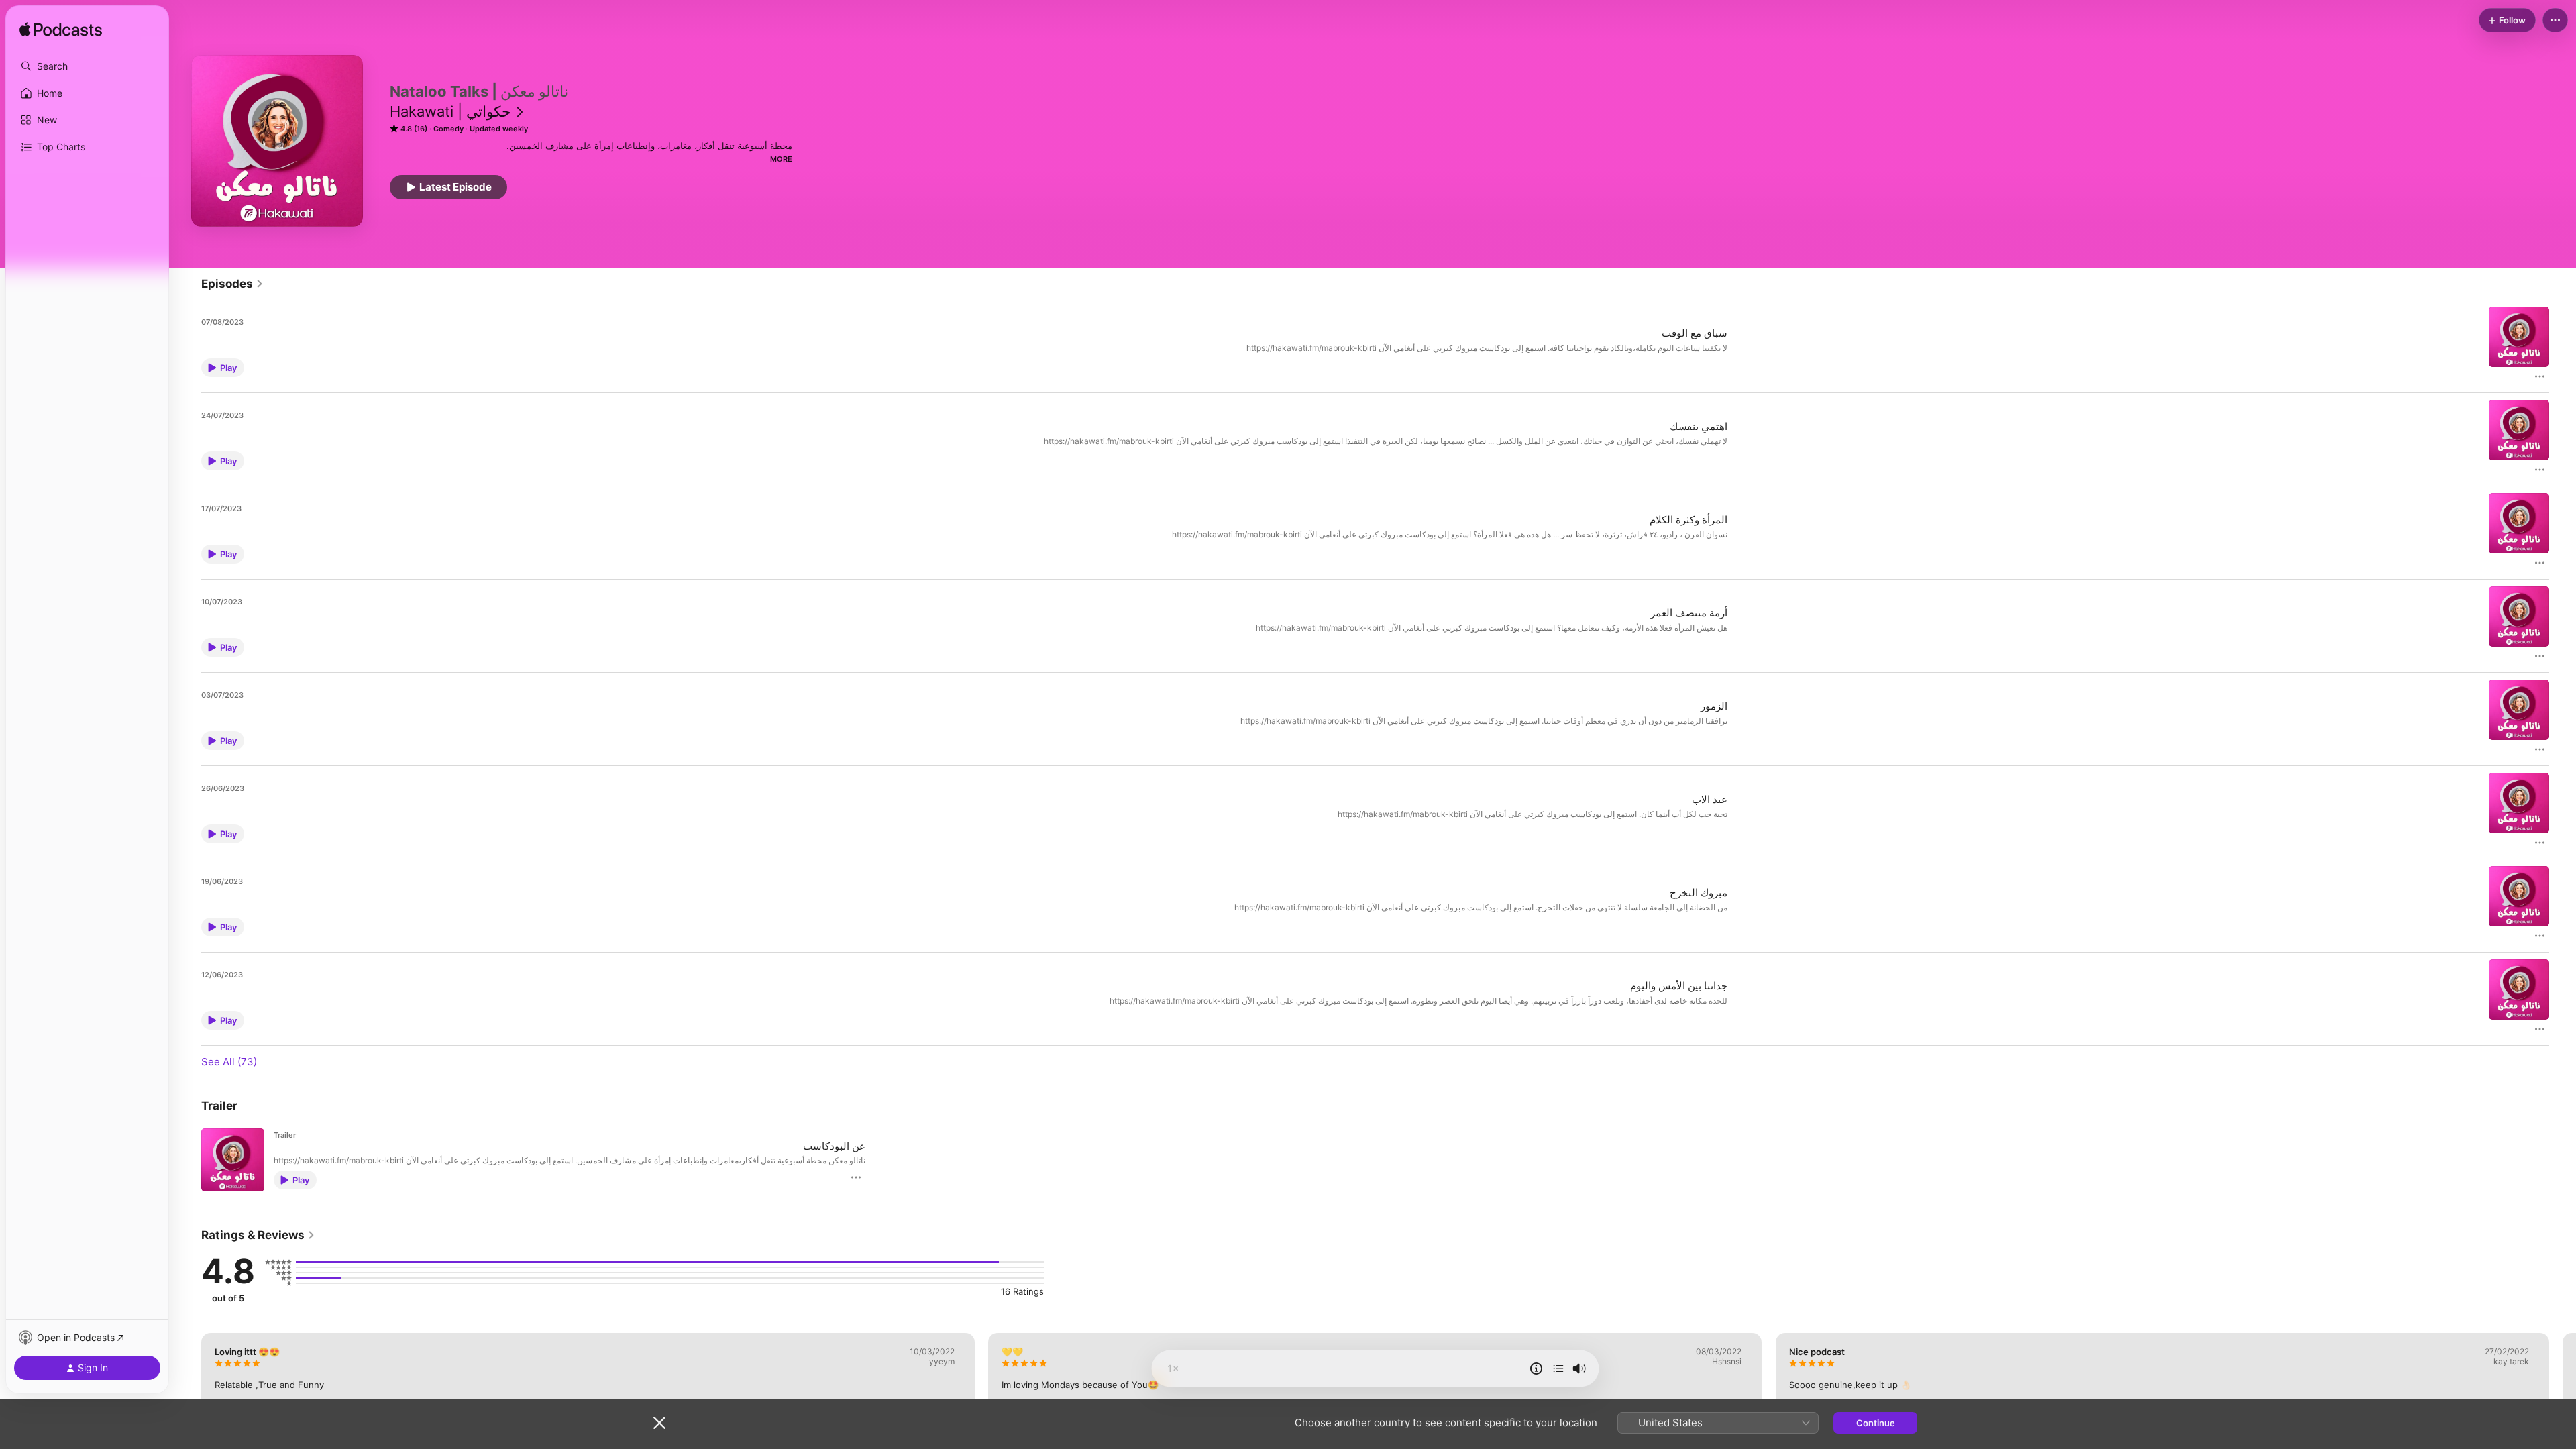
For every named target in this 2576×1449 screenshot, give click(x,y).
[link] (232, 284)
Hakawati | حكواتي (450, 111)
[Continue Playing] (1558, 1368)
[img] (61, 30)
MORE (781, 159)
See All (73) (229, 1062)
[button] (87, 66)
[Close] (659, 1423)
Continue (1876, 1423)
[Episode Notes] (1536, 1368)
